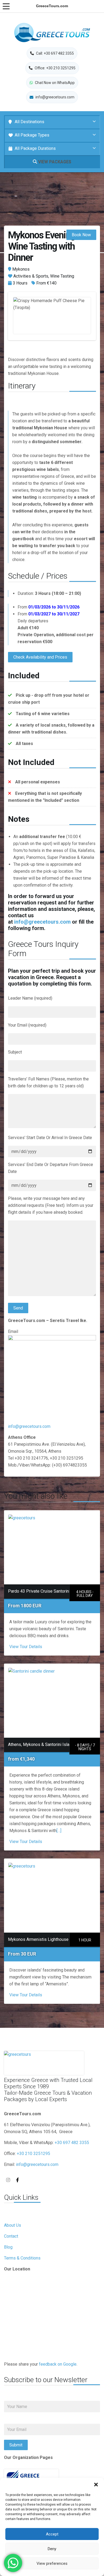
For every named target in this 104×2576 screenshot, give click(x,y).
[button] (96, 2485)
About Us (13, 2225)
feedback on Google (58, 2364)
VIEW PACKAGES (54, 162)
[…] (59, 1831)
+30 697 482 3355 (72, 2143)
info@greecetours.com (42, 922)
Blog (8, 2247)
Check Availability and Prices (40, 657)
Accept (52, 2534)
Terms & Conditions (22, 2258)
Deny (52, 2549)
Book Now (81, 235)
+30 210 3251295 (33, 2154)
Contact (11, 2236)
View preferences (52, 2563)
